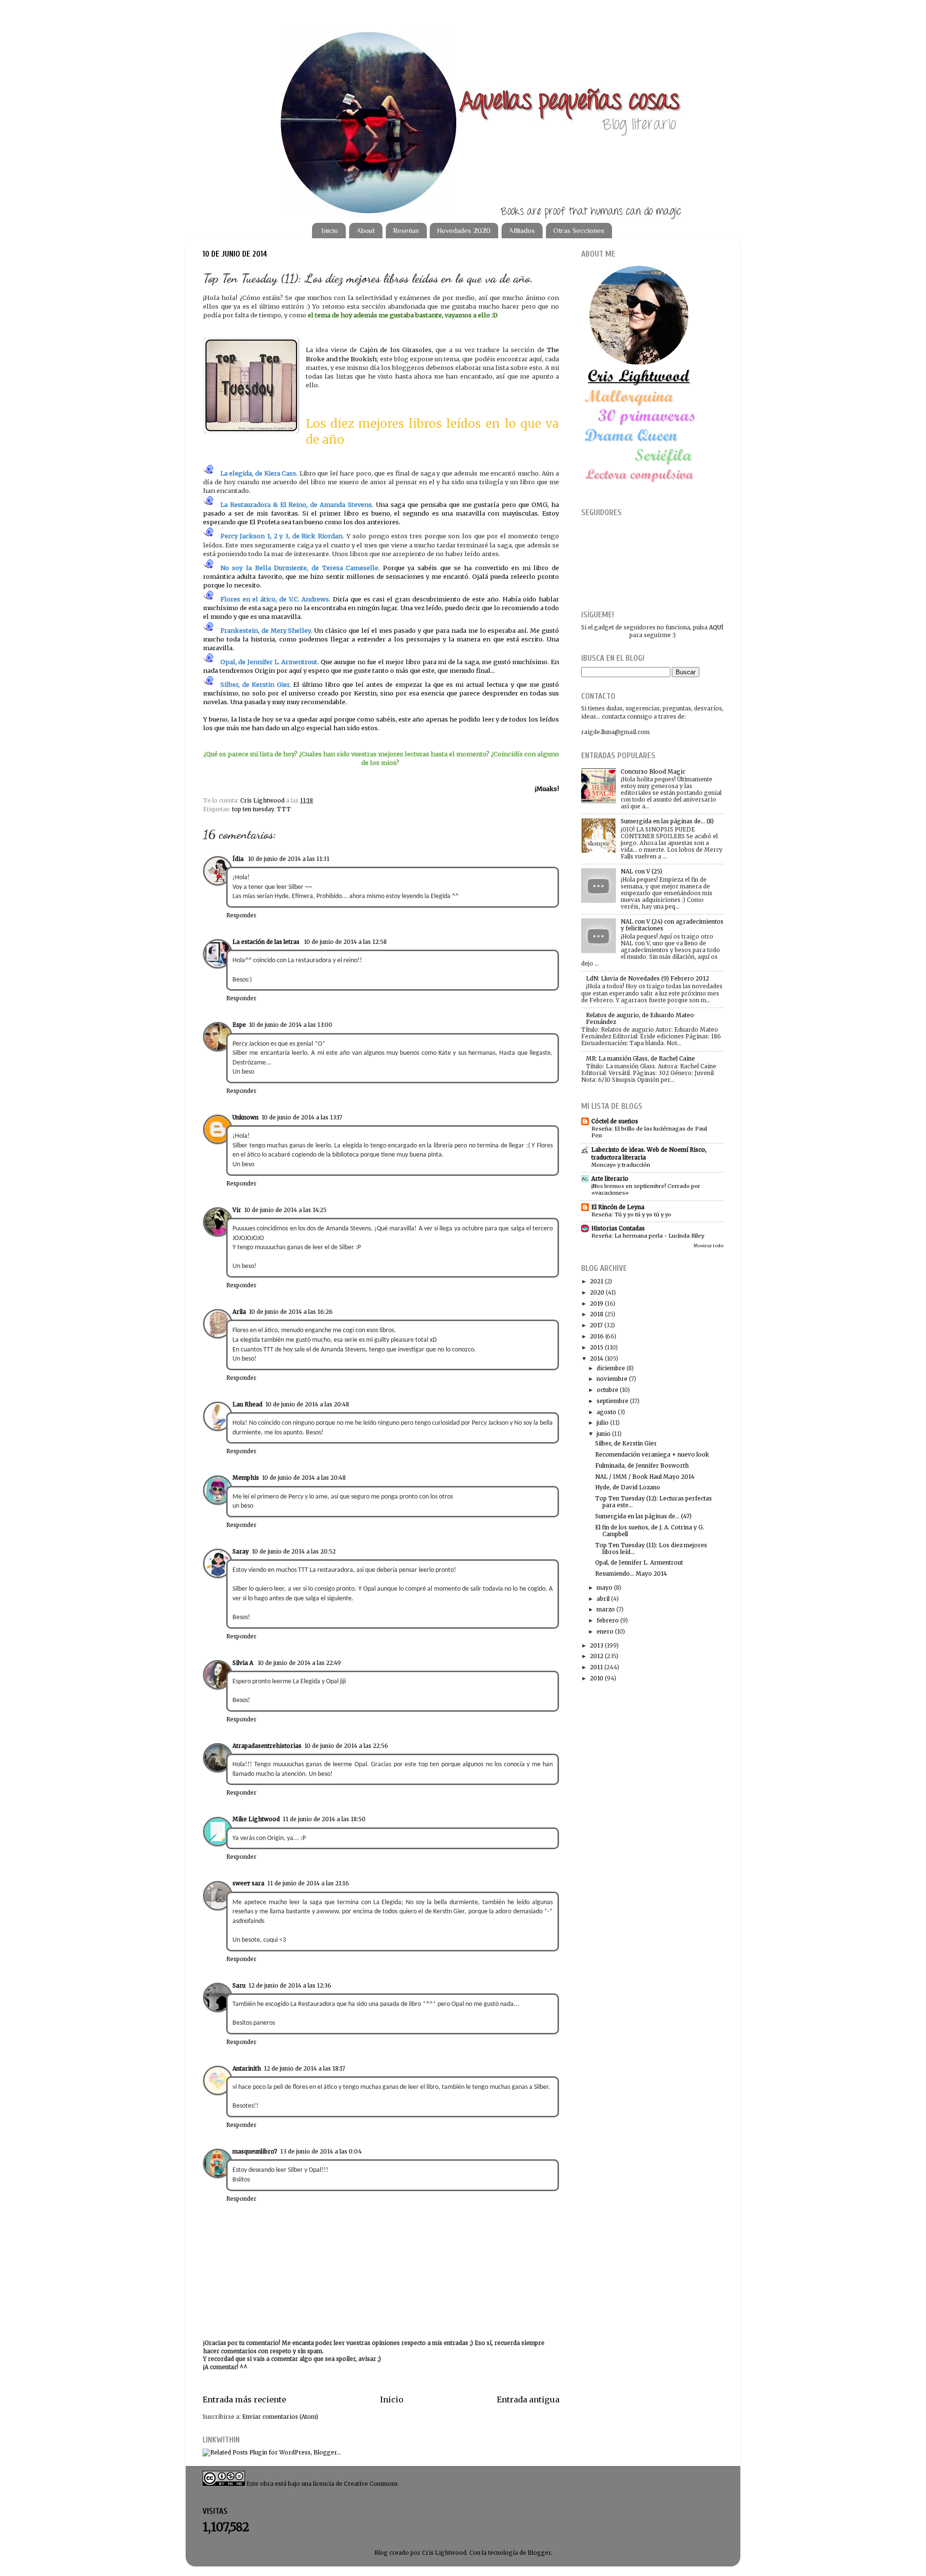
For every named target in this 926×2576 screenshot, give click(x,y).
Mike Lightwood (256, 1819)
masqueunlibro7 (255, 2151)
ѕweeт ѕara (248, 1883)
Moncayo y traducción (621, 1165)
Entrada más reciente (244, 2399)
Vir (237, 1210)
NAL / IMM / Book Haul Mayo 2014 (645, 1477)
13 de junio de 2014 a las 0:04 (321, 2151)
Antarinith (247, 2068)
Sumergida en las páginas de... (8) (667, 821)
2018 (597, 1314)
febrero (608, 1620)
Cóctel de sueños (615, 1121)
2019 (597, 1303)
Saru (239, 1985)
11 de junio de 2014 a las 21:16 (308, 1883)
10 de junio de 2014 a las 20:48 (307, 1404)
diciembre (611, 1368)
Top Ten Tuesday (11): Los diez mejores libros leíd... (651, 1548)
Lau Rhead (247, 1404)
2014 (597, 1358)
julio (603, 1423)
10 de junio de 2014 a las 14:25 (285, 1210)
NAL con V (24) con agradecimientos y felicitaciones (672, 925)
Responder (241, 915)
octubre (607, 1390)
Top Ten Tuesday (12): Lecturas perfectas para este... (654, 1502)
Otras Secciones (579, 230)
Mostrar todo (708, 1246)
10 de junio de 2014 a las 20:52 (294, 1551)
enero (605, 1631)
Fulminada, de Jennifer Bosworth (642, 1465)
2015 (597, 1347)
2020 (597, 1292)
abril (603, 1599)
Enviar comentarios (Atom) (280, 2417)
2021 (597, 1281)
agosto (606, 1412)
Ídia (239, 859)
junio (604, 1434)
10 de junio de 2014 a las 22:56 (346, 1746)
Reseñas (406, 230)
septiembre (613, 1401)
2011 (596, 1667)
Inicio (330, 230)
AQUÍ (716, 627)
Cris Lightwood (263, 800)
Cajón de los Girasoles (396, 350)
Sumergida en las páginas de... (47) (643, 1516)
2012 (597, 1656)
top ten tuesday (253, 809)
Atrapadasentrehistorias (267, 1746)
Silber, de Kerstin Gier (626, 1443)
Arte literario (610, 1179)
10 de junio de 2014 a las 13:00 (291, 1025)
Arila (239, 1312)
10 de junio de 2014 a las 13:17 (302, 1117)
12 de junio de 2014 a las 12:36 (290, 1985)
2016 (597, 1336)
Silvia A (244, 1663)
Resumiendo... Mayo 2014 (631, 1574)
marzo (606, 1609)
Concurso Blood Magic (653, 771)
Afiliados (522, 230)
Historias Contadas (618, 1228)
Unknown (245, 1117)
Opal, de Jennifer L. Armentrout (639, 1562)
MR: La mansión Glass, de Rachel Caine (640, 1058)
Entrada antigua (528, 2399)
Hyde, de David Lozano (628, 1487)
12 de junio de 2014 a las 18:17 (305, 2068)
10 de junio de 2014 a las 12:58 (345, 942)
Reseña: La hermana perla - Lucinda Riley (648, 1236)
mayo (605, 1588)
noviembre (612, 1379)
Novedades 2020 (464, 230)
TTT (284, 809)
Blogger (539, 2553)
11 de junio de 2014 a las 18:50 (324, 1819)
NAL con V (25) (641, 871)
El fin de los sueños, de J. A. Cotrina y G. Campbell (650, 1531)
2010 (597, 1678)
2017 (596, 1325)
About (366, 230)
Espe (239, 1025)
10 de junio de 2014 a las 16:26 (291, 1312)
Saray (241, 1551)
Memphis (246, 1478)
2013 (597, 1645)
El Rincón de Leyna (618, 1207)
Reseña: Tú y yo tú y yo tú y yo (631, 1214)
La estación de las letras (267, 942)
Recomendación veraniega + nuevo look (652, 1454)
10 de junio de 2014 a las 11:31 (289, 859)
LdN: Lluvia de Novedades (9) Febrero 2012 (647, 978)
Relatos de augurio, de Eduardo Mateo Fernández (640, 1018)
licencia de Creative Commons (355, 2484)
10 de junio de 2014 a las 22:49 (299, 1663)
